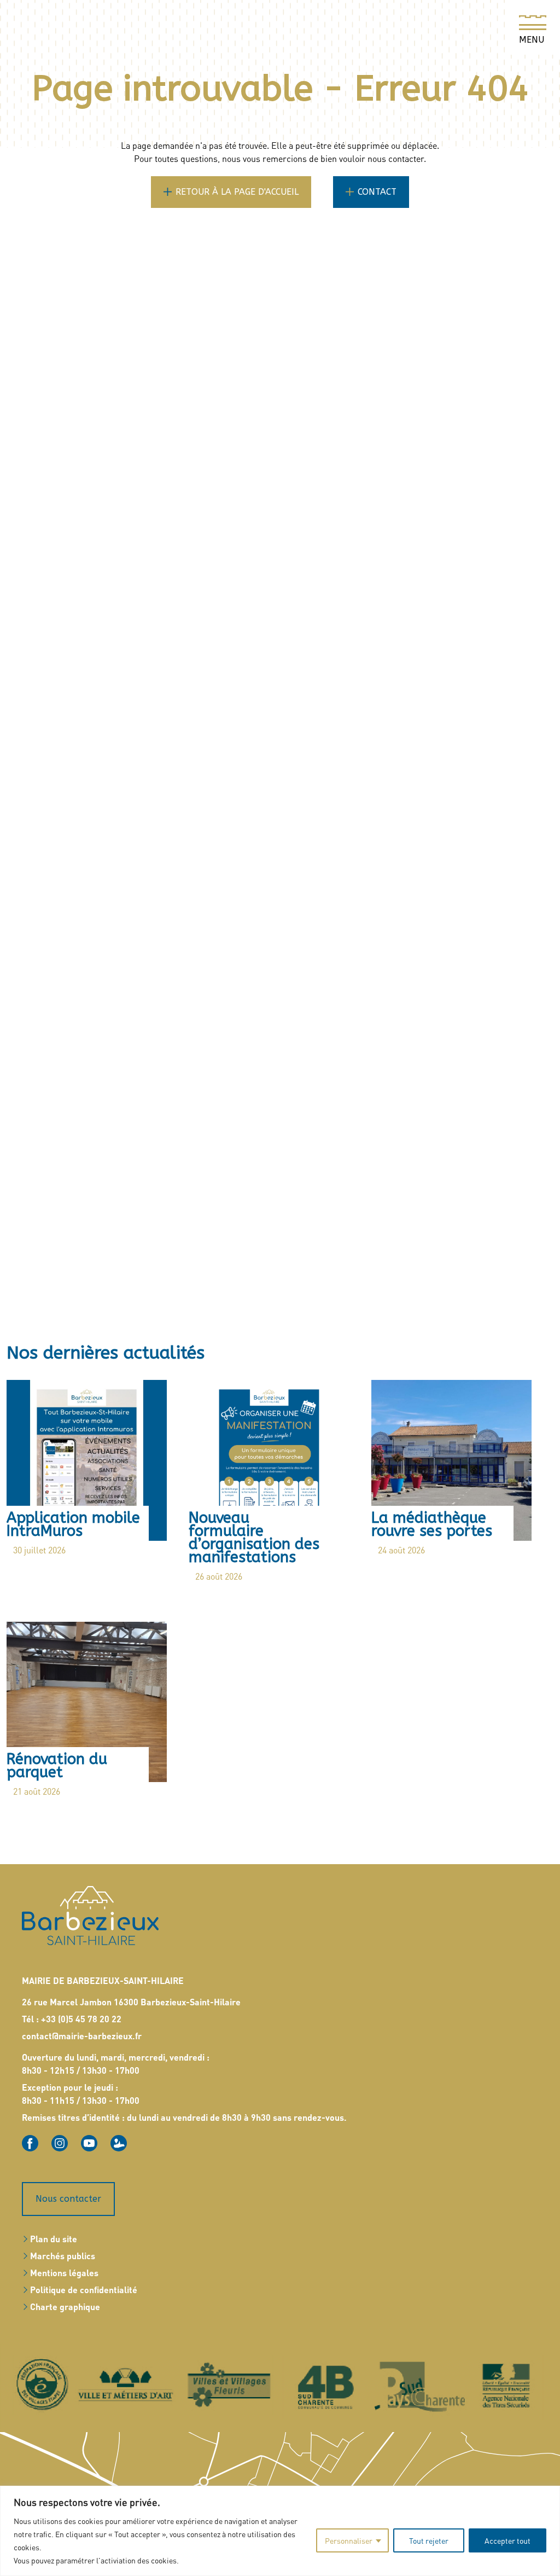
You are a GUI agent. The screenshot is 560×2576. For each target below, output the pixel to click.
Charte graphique (65, 2307)
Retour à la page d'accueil (237, 192)
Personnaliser (349, 2540)
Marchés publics (63, 2256)
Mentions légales (64, 2273)
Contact (377, 192)
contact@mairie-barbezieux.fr (82, 2036)
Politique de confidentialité (84, 2290)
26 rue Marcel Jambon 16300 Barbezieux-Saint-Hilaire (131, 2002)
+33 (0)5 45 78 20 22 (81, 2019)
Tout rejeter (429, 2540)
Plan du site (54, 2239)
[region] (280, 2531)
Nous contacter (68, 2199)
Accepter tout (507, 2540)
